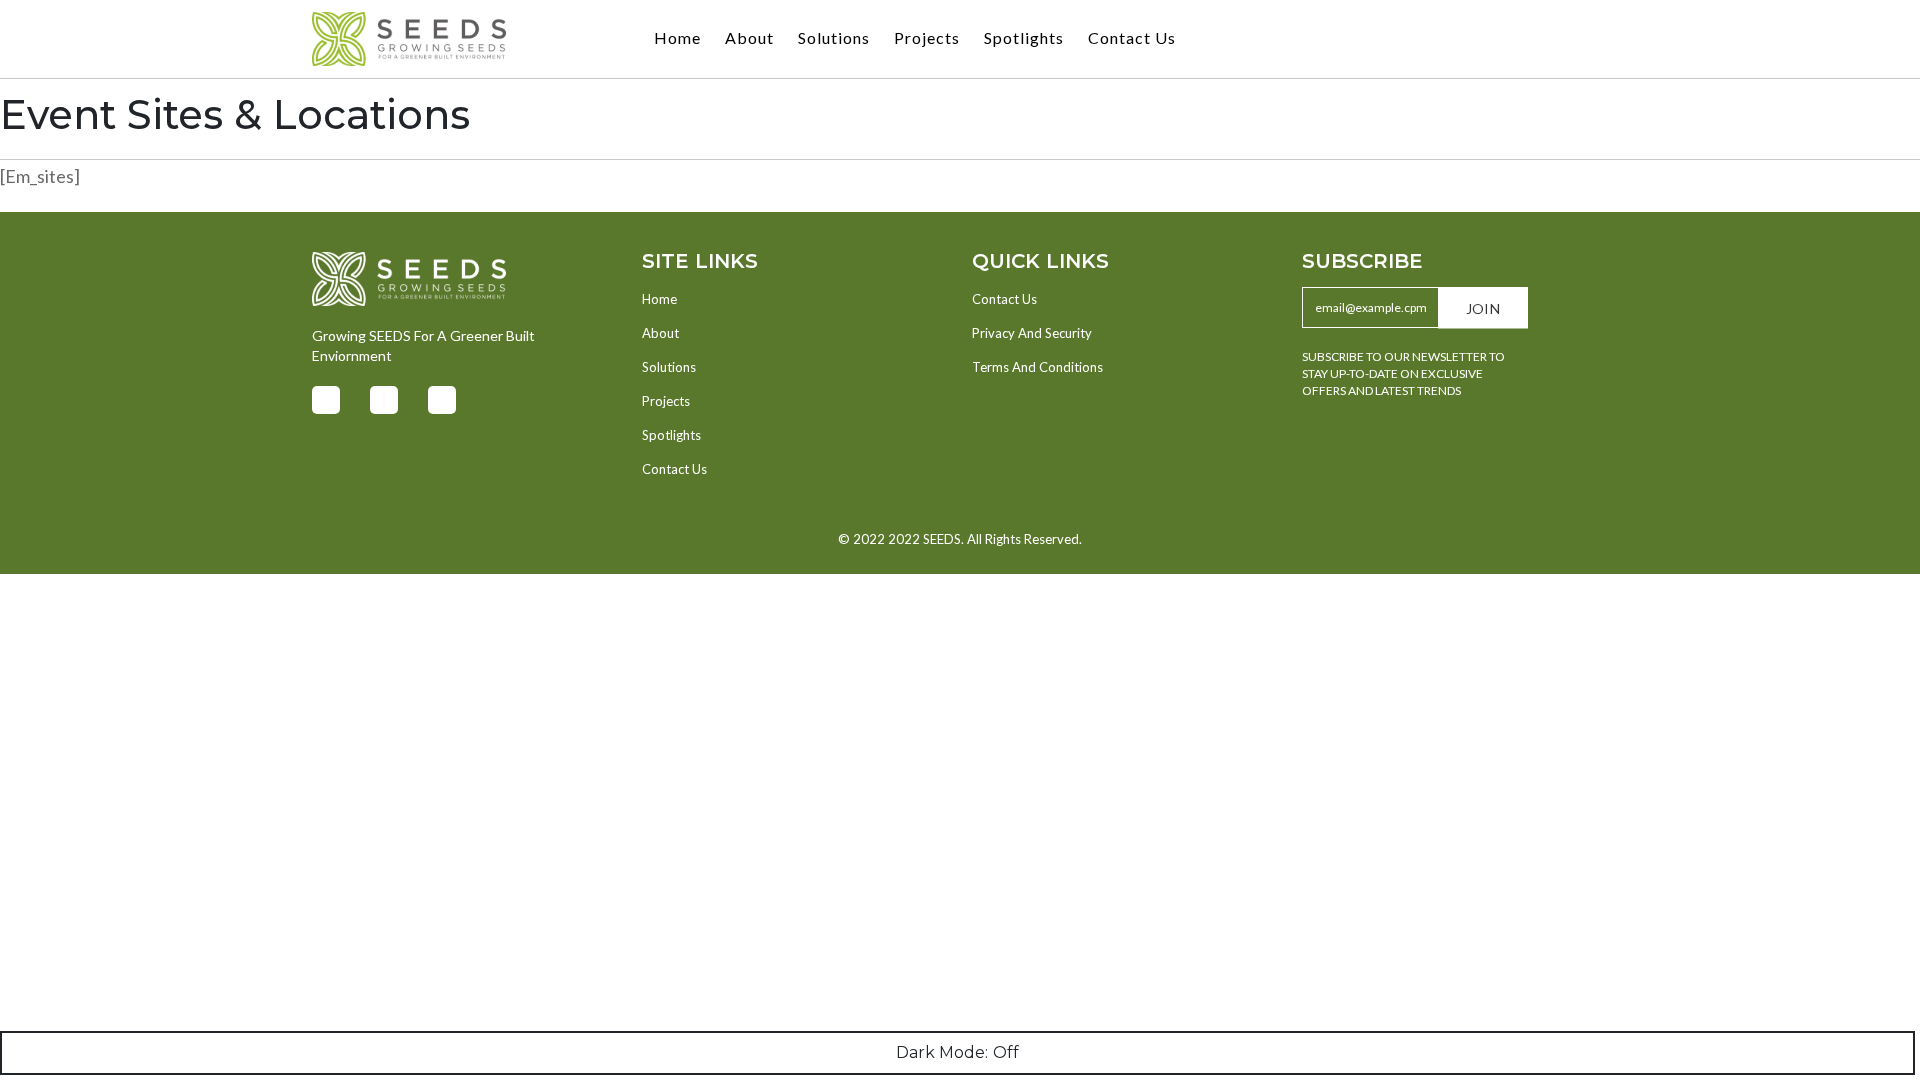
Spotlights (1024, 37)
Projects (927, 37)
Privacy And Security (1032, 333)
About (749, 37)
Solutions (834, 37)
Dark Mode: (942, 1052)
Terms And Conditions (1037, 367)
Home (677, 37)
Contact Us (1132, 37)
